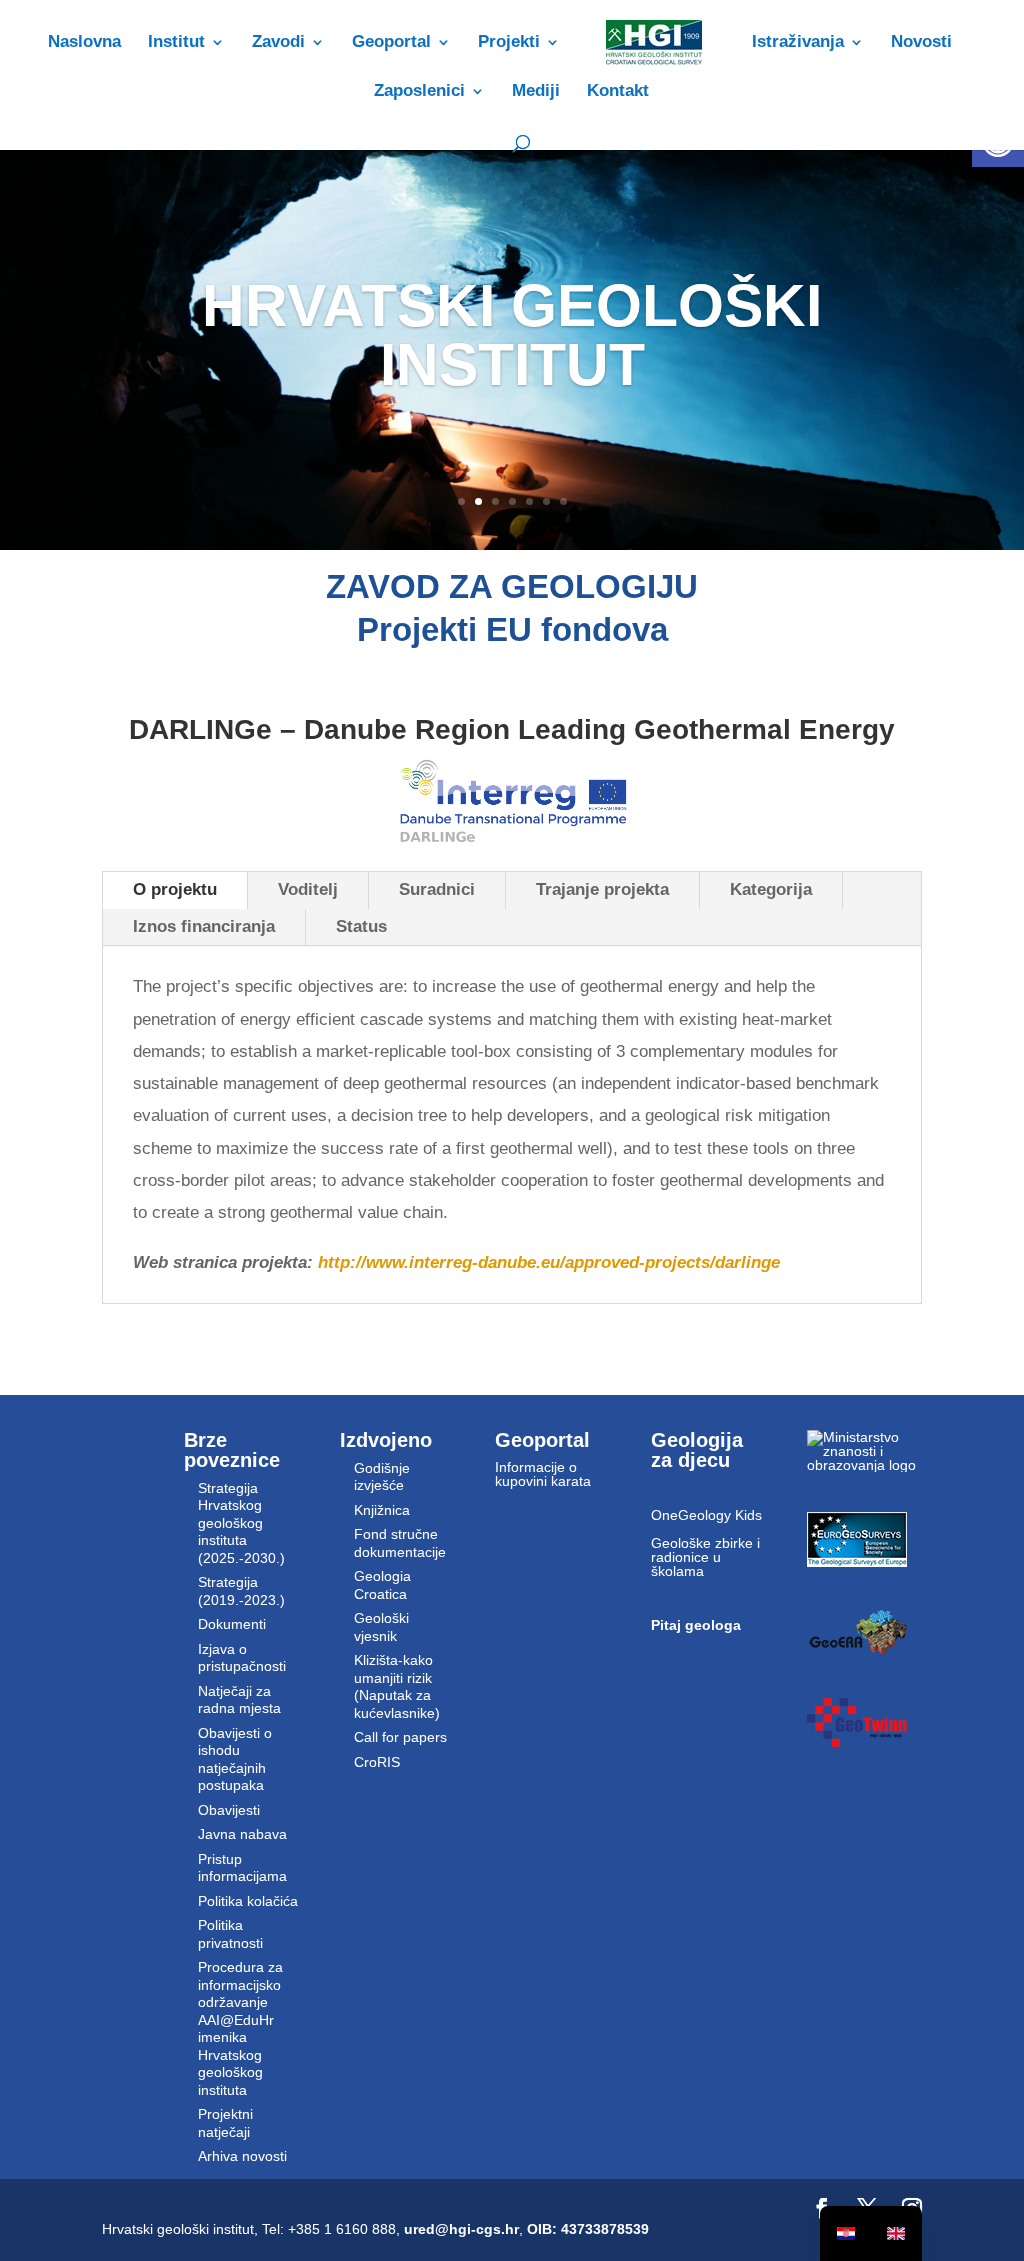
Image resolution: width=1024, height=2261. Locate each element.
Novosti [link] (921, 43)
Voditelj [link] (308, 889)
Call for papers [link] (400, 1737)
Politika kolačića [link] (248, 1901)
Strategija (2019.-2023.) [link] (241, 1591)
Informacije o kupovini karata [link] (543, 1474)
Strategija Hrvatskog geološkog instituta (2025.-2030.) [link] (241, 1523)
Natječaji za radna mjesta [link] (239, 1700)
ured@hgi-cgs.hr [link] (461, 2229)
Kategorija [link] (771, 889)
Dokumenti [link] (232, 1624)
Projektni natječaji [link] (225, 2123)
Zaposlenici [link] (419, 92)
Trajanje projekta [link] (602, 889)
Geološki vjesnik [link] (381, 1627)
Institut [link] (176, 43)
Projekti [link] (509, 43)
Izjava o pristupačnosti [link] (242, 1658)
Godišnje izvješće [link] (382, 1477)
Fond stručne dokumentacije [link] (400, 1543)
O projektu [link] (175, 889)
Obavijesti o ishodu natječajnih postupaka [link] (235, 1759)
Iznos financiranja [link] (204, 926)
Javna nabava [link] (242, 1834)
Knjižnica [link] (382, 1510)
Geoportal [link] (391, 43)
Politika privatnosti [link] (230, 1934)
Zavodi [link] (278, 43)
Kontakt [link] (618, 92)
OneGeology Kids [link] (706, 1515)
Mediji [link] (536, 92)
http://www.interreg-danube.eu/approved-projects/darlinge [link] (549, 1262)
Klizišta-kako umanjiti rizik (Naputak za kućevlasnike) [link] (397, 1686)
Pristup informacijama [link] (242, 1868)
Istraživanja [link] (798, 43)
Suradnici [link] (437, 889)
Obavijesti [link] (229, 1810)
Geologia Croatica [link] (382, 1585)
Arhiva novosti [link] (242, 2156)
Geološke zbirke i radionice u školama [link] (705, 1557)
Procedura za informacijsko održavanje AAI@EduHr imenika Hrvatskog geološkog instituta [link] (240, 2028)
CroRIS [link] (377, 1762)
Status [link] (361, 926)
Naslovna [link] (84, 43)
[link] (653, 54)
